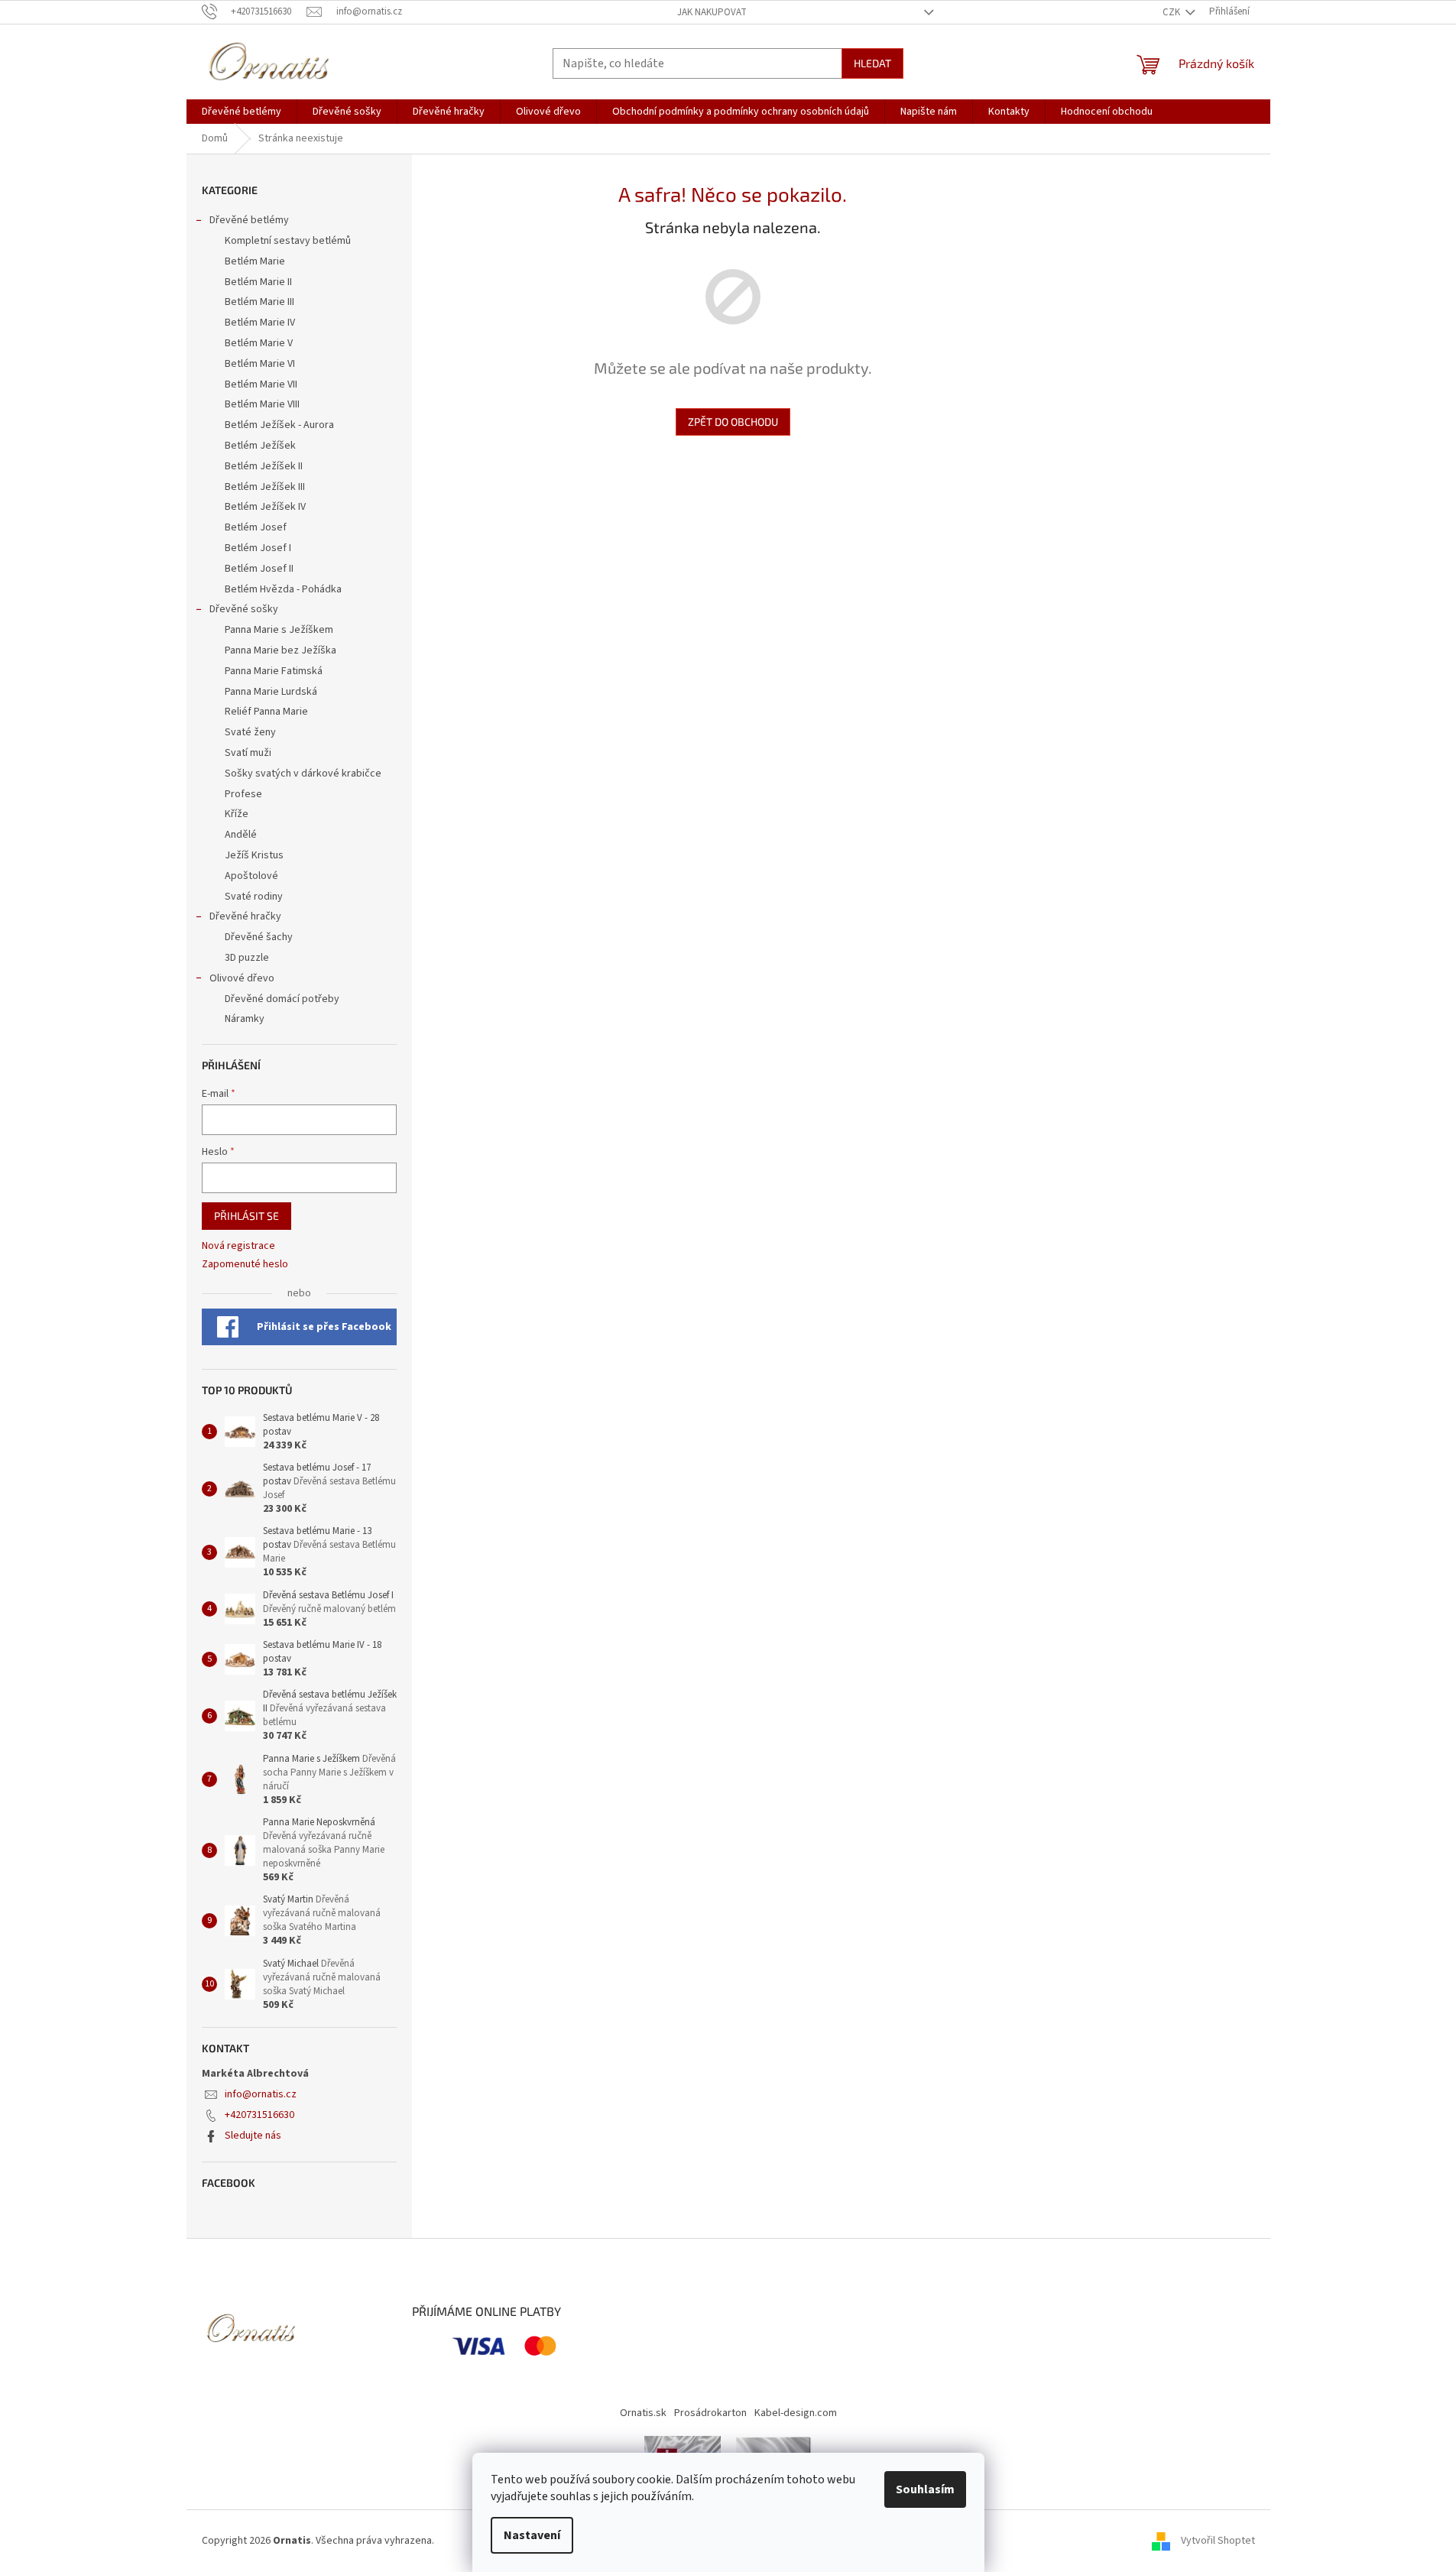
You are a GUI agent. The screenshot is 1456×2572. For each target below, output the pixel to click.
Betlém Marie (255, 261)
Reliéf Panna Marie (266, 712)
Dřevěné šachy (259, 937)
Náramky (245, 1019)
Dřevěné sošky (244, 609)
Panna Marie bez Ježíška (280, 650)
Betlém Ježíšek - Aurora (279, 425)
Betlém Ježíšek (260, 446)
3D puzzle (247, 958)
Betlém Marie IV (260, 323)
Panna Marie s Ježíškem (279, 630)
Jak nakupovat (712, 12)
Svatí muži (248, 753)
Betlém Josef (256, 527)
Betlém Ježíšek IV (265, 507)
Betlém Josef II (259, 569)
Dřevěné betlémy (249, 220)
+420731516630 (259, 2115)
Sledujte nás (253, 2136)
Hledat (872, 63)
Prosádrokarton (710, 2413)
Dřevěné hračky (245, 916)
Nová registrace (238, 1246)
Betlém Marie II (258, 282)
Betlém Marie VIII (262, 404)
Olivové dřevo (242, 978)
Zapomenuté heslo (245, 1265)
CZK (1172, 12)
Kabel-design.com (796, 2413)
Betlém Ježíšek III (265, 487)
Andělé (241, 835)
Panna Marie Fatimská (274, 671)
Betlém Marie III (259, 302)
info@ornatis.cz (261, 2094)
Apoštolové (251, 876)
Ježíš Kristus (254, 855)
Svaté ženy (250, 732)
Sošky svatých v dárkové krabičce (303, 774)
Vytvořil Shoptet (1218, 2541)
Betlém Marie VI (260, 364)
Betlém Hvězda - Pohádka (283, 589)
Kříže (237, 814)
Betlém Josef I (258, 548)
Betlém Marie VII (261, 384)
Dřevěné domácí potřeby (282, 999)
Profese (243, 794)
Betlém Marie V (259, 343)
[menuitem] (242, 112)
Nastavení (532, 2535)
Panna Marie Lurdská (271, 692)
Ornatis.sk (643, 2413)
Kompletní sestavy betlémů (288, 241)
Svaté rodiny (254, 897)
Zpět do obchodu (733, 422)
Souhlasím (925, 2489)
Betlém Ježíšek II (264, 466)
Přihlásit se (246, 1216)
